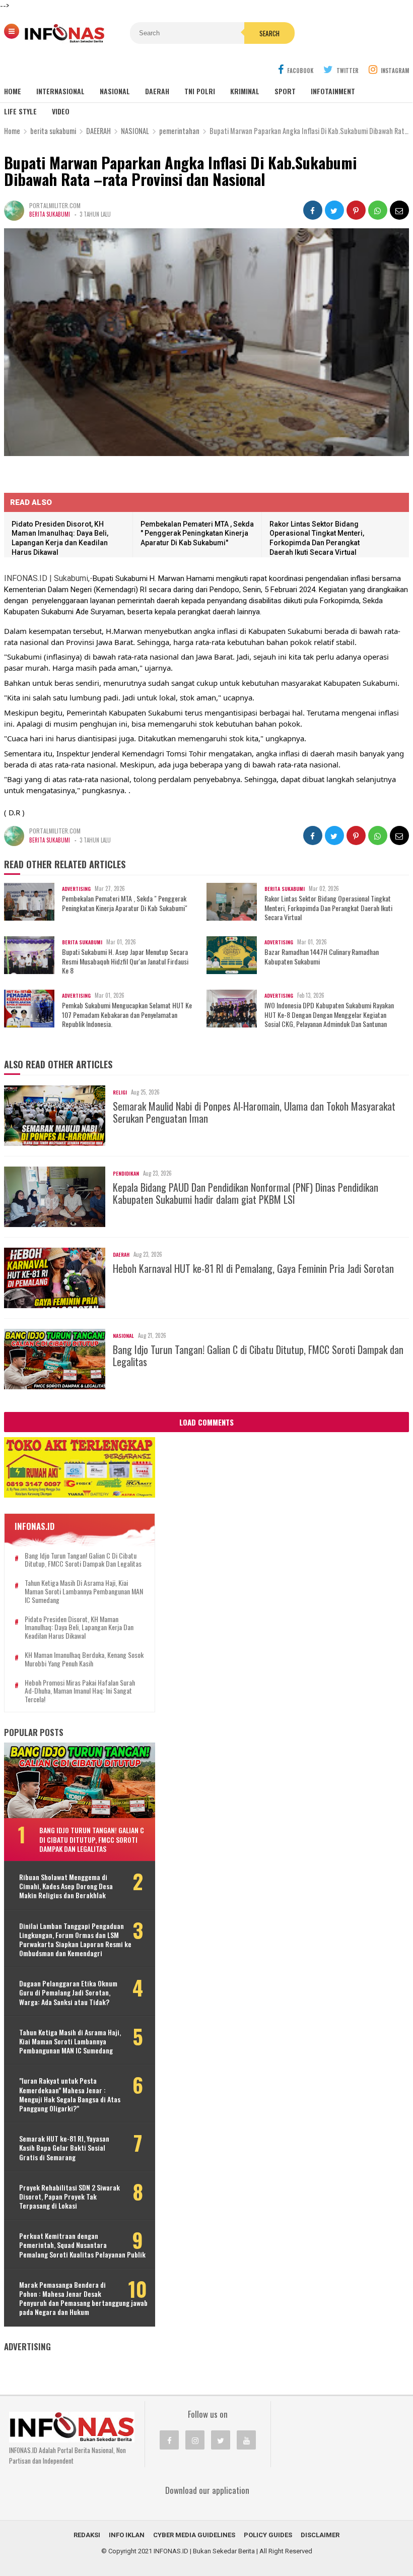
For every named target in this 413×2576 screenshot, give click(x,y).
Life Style (20, 111)
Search (269, 33)
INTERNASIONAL (60, 91)
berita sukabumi (50, 214)
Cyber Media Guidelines (194, 2535)
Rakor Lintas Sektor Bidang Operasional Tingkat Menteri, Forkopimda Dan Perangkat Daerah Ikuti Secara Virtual (328, 908)
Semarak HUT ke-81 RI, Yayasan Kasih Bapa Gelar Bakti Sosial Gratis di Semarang (64, 2148)
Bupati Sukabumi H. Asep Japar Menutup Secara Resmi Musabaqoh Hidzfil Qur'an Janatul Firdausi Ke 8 (125, 961)
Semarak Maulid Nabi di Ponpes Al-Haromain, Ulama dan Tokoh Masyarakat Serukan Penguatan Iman (254, 1112)
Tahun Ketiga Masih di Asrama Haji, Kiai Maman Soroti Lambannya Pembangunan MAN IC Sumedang (84, 1591)
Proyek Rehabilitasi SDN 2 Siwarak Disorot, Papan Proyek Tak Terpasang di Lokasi (70, 2197)
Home (13, 91)
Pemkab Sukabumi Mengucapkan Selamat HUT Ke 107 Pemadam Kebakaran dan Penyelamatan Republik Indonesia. (127, 1015)
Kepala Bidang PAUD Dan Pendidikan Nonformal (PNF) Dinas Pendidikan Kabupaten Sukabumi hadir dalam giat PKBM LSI (246, 1193)
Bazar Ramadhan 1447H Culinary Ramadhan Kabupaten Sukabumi (322, 956)
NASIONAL (115, 91)
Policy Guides (268, 2535)
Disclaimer (320, 2535)
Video (61, 111)
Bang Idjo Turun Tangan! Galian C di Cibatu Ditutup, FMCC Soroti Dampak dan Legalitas (258, 1356)
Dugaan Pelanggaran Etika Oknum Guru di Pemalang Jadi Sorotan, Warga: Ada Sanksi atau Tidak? (68, 1993)
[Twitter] (221, 2440)
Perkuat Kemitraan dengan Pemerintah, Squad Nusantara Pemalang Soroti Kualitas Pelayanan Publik (82, 2245)
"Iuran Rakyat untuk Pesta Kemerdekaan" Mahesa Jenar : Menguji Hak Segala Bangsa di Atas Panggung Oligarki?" (70, 2095)
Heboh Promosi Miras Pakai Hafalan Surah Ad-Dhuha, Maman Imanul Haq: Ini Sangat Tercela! (80, 1691)
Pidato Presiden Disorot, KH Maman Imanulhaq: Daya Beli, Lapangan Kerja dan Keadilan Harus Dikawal (79, 1628)
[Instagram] (195, 2440)
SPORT (285, 91)
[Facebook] (169, 2440)
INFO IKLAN (127, 2535)
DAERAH (157, 91)
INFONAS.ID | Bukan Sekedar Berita (204, 2551)
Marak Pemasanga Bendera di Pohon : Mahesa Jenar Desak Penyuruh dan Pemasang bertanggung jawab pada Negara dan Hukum (83, 2299)
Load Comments (206, 1422)
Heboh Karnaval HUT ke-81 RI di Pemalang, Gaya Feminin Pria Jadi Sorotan (253, 1268)
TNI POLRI (200, 91)
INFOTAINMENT (333, 91)
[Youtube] (246, 2440)
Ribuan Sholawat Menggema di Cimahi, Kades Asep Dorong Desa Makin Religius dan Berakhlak (66, 1886)
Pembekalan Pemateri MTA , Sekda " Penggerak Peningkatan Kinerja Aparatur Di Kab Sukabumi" (197, 533)
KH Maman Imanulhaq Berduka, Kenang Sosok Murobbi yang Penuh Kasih (84, 1659)
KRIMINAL (245, 91)
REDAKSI (87, 2535)
